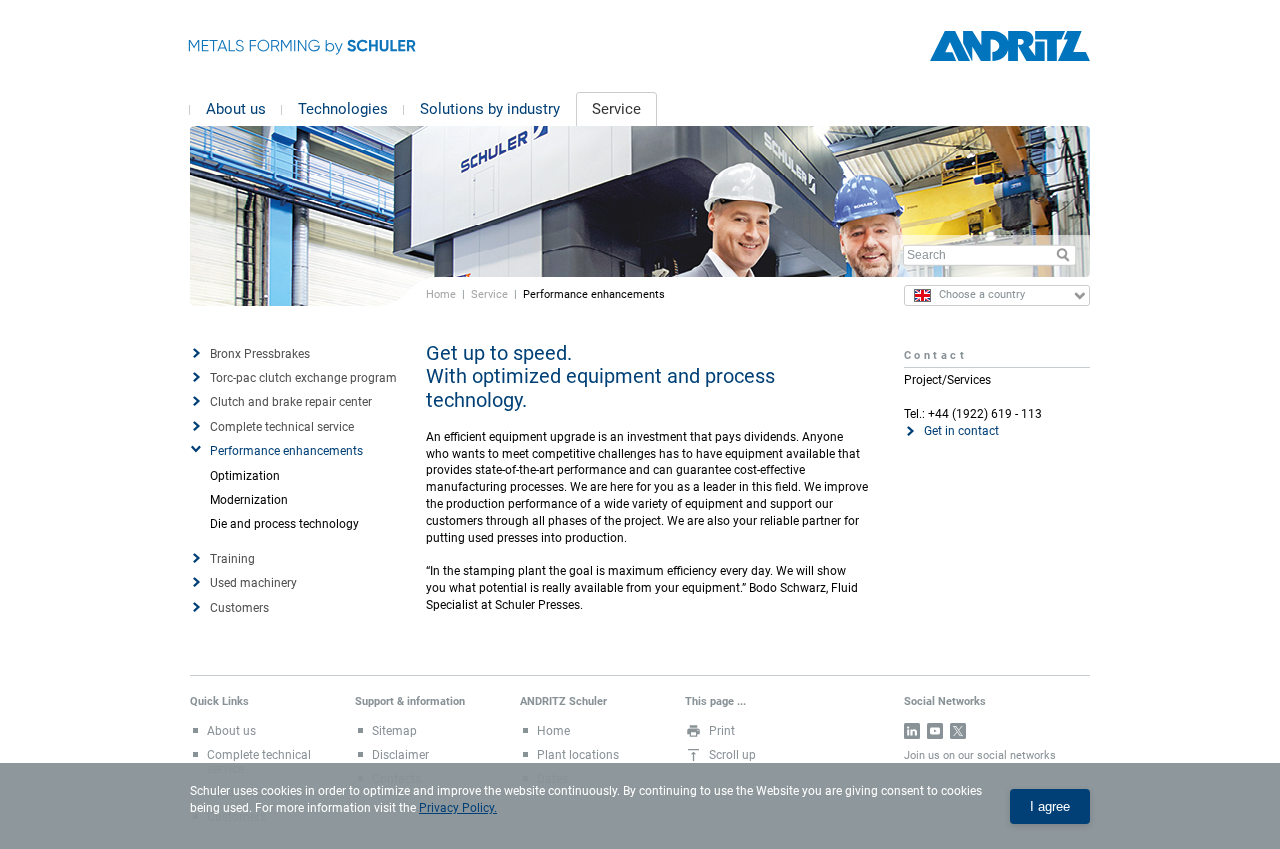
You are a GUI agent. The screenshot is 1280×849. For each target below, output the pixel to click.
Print (722, 731)
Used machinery (253, 583)
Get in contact (961, 431)
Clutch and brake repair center (291, 402)
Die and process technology (284, 524)
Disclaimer (400, 755)
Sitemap (394, 731)
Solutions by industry (490, 109)
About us (236, 109)
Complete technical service (282, 427)
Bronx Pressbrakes (260, 354)
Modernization (249, 500)
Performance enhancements (286, 451)
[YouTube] (935, 731)
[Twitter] (958, 731)
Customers (239, 608)
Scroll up (732, 755)
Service (616, 109)
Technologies (343, 109)
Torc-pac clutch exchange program (303, 378)
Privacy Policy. (458, 808)
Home (441, 294)
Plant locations (578, 755)
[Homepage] (1010, 46)
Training (232, 559)
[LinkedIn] (912, 731)
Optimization (245, 476)
